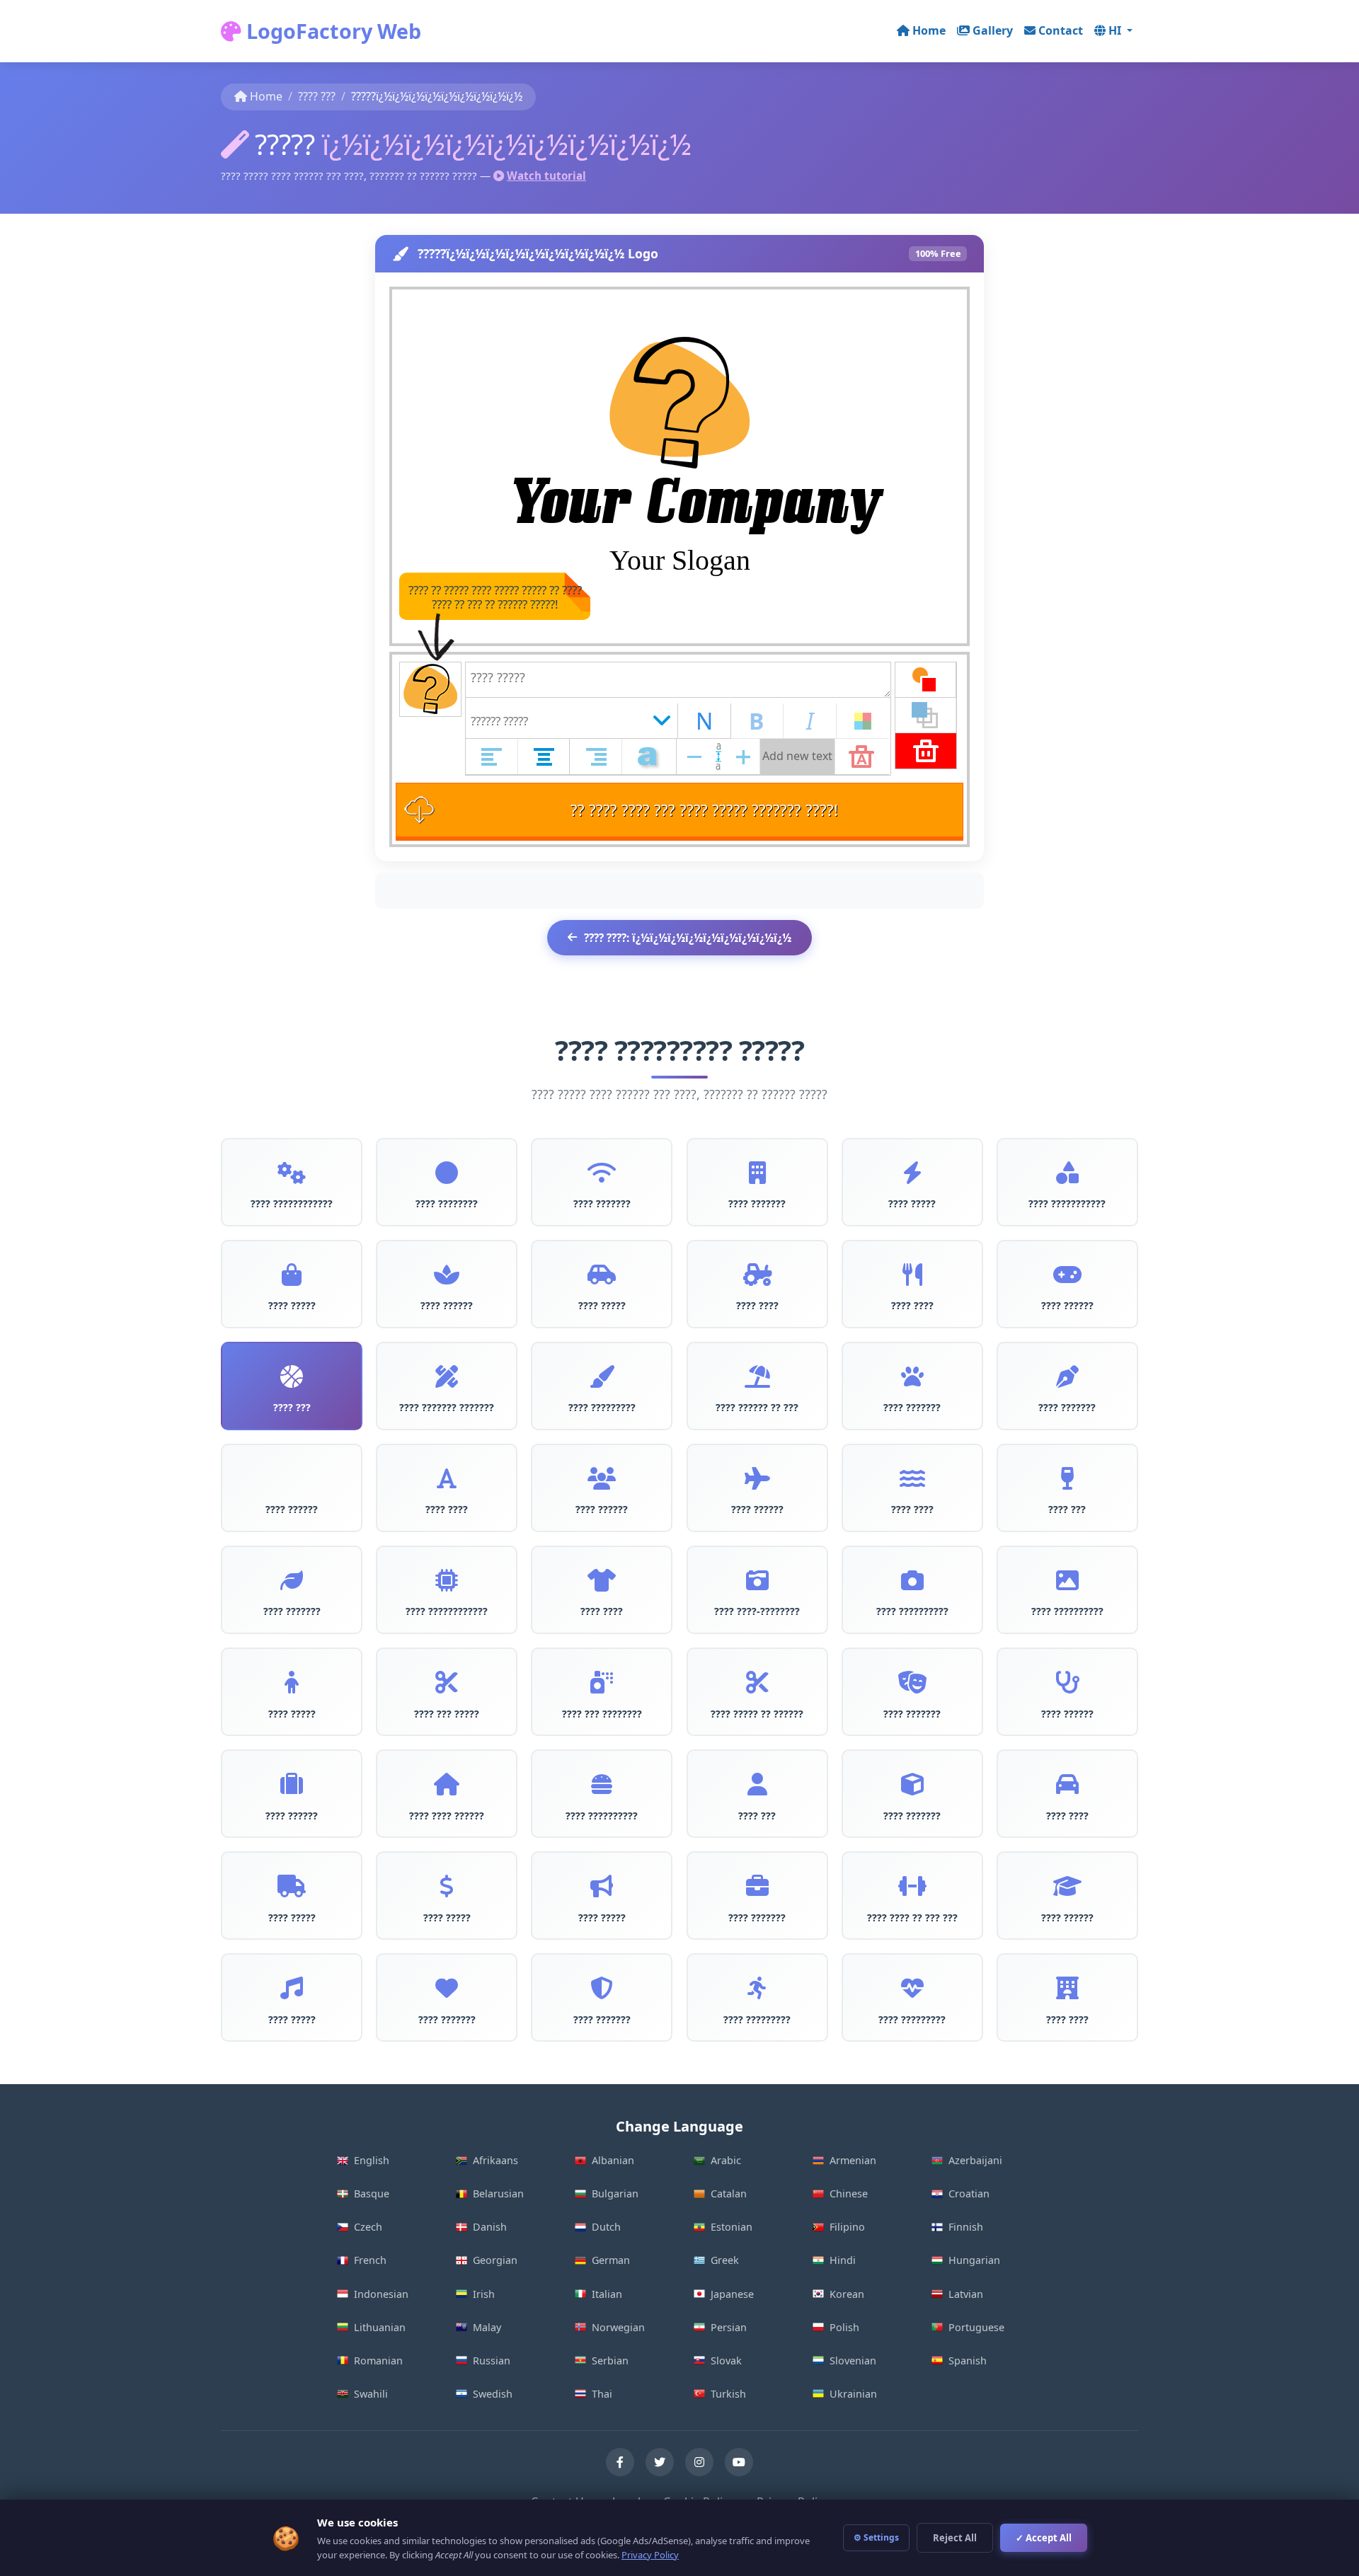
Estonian (732, 2227)
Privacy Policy (650, 2555)
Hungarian (974, 2260)
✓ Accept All (1044, 2538)
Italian (607, 2294)
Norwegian (618, 2327)
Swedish (493, 2394)
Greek (725, 2260)
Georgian (495, 2260)
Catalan (729, 2193)
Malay (487, 2327)
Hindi (843, 2260)
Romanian (378, 2361)
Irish (484, 2294)
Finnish (966, 2227)
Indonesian (381, 2294)
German (611, 2260)
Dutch (606, 2227)
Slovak (726, 2361)
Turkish (728, 2394)
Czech (368, 2227)
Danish (490, 2227)
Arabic (726, 2160)
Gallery (993, 30)
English (372, 2160)
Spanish (968, 2361)
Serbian (610, 2361)
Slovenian (853, 2361)
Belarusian (498, 2193)
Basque (372, 2193)
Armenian (853, 2160)
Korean (847, 2294)
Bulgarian (615, 2193)
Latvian (966, 2294)
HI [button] (1116, 30)
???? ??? (317, 96)
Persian (729, 2327)
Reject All (955, 2538)
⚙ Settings (876, 2537)
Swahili (371, 2394)
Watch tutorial (546, 176)
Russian (492, 2361)
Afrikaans (495, 2160)
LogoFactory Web (331, 31)
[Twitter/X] (660, 2462)
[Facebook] (620, 2462)
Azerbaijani (975, 2160)
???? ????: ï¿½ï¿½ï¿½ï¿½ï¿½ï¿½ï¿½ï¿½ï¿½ (688, 938)
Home (929, 30)
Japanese (732, 2294)
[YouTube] (739, 2462)
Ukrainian (853, 2394)
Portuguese (976, 2327)
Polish (844, 2327)
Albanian (613, 2160)
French (370, 2260)
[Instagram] (699, 2462)
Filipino (847, 2227)
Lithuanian (380, 2327)
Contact (1061, 30)
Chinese (849, 2193)
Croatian (969, 2193)
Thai (602, 2394)
